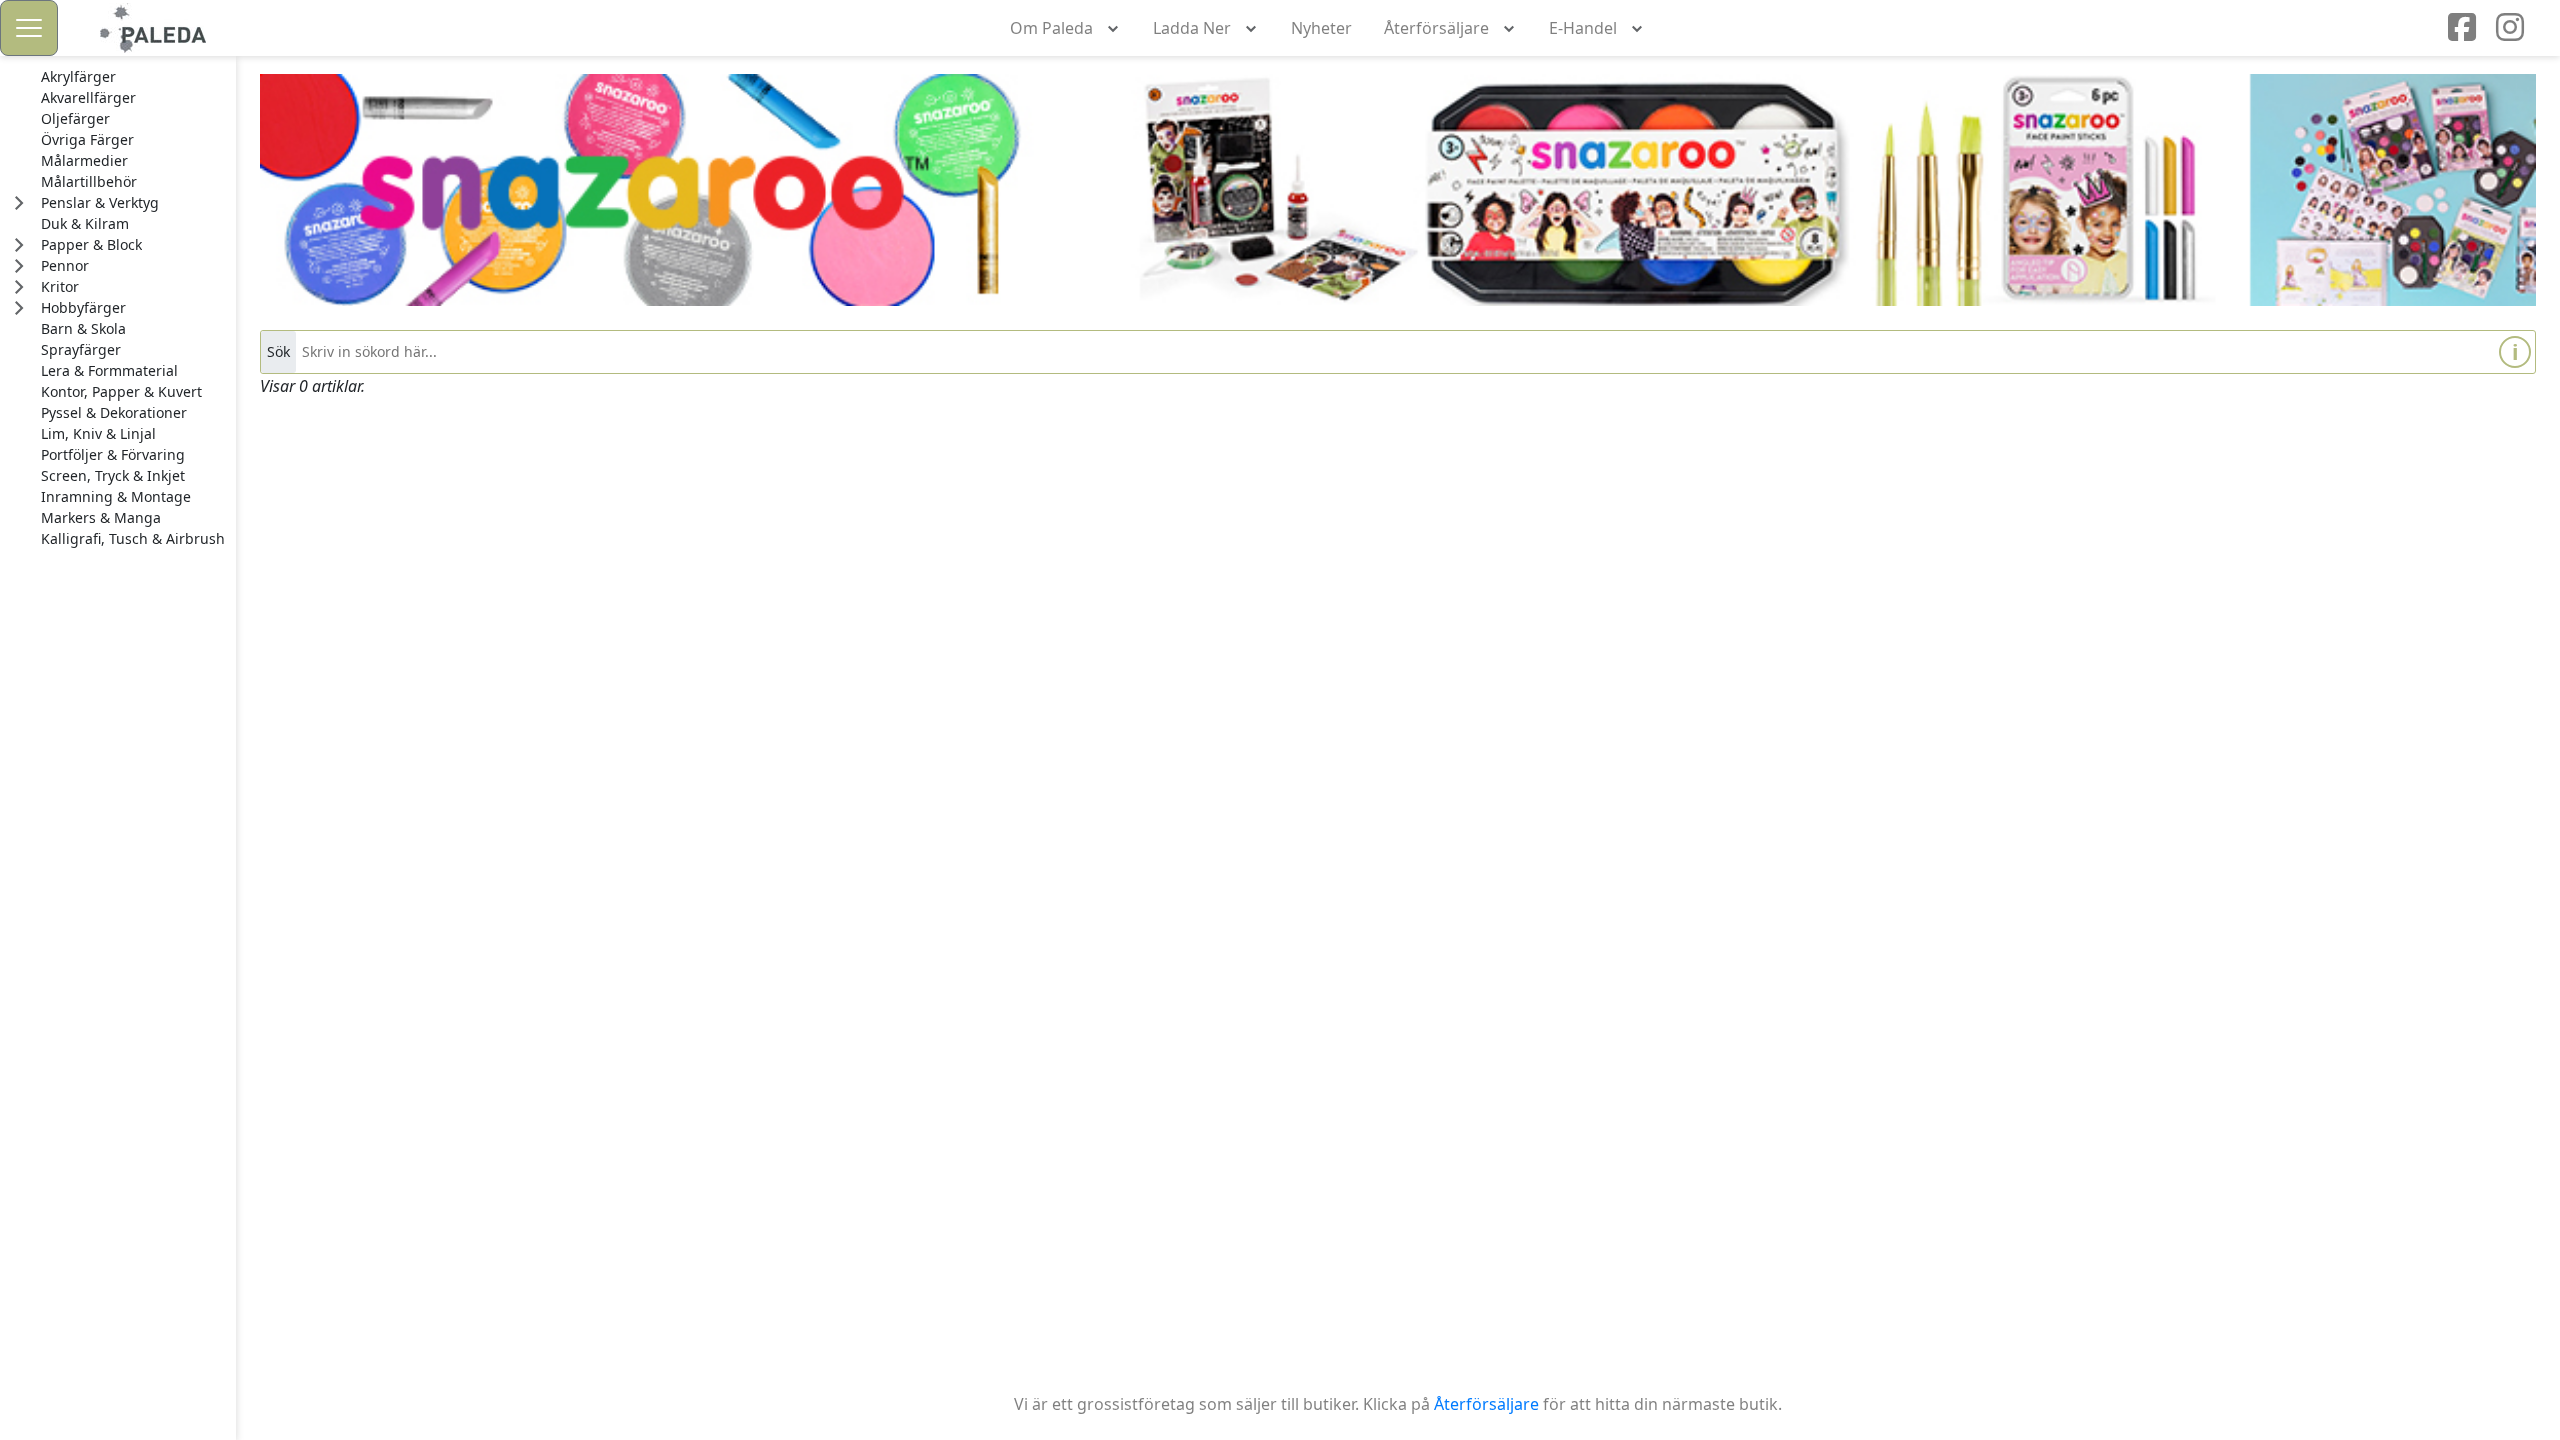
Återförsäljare (1486, 1404)
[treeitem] (133, 77)
